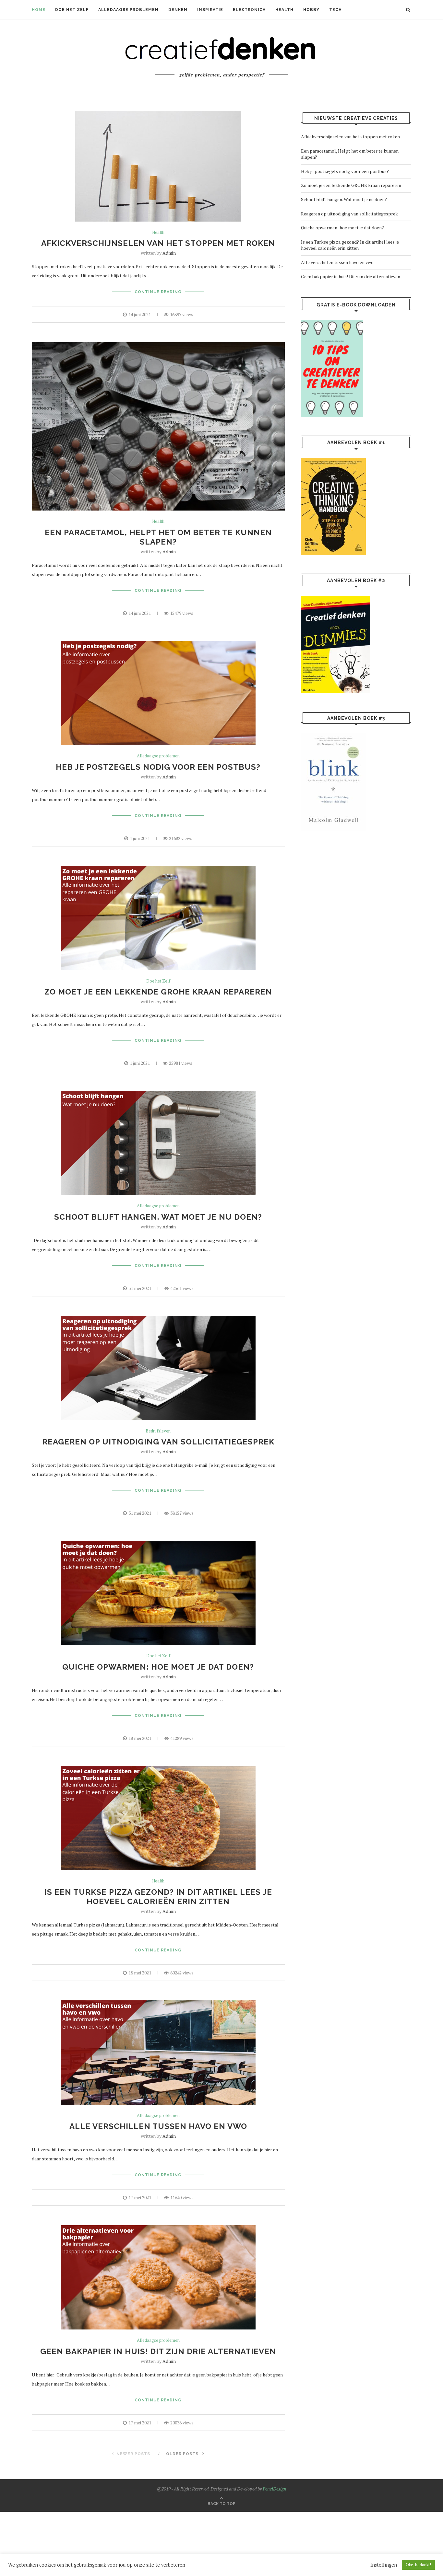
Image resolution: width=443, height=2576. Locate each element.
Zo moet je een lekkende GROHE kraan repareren (158, 992)
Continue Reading (158, 292)
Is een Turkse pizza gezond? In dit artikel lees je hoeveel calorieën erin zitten (158, 1897)
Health (284, 10)
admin (169, 253)
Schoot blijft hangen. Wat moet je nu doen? (158, 1217)
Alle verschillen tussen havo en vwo (158, 2126)
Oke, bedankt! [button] (418, 2565)
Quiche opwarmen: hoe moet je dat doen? (158, 1667)
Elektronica (249, 10)
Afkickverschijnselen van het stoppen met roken (158, 243)
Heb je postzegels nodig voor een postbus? (158, 767)
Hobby (311, 10)
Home (39, 10)
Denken (178, 10)
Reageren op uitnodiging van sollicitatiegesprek (158, 1442)
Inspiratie (210, 10)
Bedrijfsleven (158, 1431)
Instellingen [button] (384, 2565)
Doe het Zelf (72, 10)
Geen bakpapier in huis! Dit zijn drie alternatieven (158, 2351)
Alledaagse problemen (128, 10)
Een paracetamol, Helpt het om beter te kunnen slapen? (158, 537)
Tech (335, 10)
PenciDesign (275, 2489)
